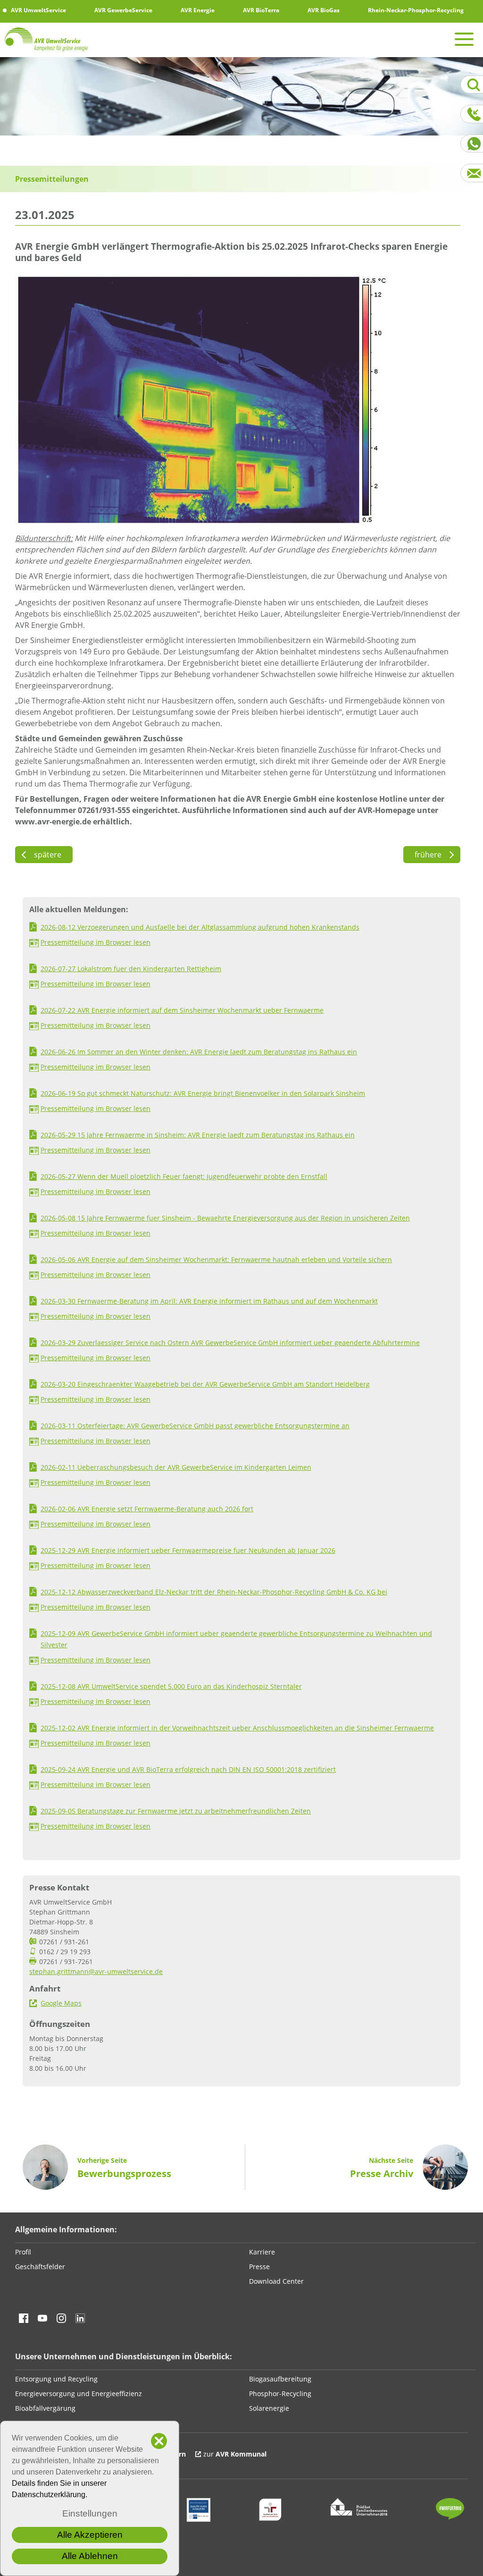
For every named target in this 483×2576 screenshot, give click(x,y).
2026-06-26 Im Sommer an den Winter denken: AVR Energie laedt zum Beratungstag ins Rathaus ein (199, 1052)
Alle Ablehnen (90, 2556)
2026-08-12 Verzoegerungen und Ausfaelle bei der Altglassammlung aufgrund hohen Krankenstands (200, 927)
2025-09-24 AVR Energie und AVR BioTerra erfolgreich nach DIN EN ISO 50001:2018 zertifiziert (188, 1769)
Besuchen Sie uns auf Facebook (24, 2318)
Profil (23, 2252)
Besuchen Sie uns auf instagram (61, 2318)
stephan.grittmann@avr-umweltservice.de (96, 1971)
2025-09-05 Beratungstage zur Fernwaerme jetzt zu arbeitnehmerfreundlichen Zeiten (176, 1811)
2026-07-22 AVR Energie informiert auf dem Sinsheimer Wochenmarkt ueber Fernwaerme (182, 1010)
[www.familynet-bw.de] (359, 2513)
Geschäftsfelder (40, 2267)
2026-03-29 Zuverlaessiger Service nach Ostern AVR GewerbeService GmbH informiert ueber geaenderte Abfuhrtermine (230, 1343)
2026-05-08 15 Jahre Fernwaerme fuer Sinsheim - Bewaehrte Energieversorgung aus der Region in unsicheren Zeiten (225, 1218)
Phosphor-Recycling (280, 2394)
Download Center (276, 2281)
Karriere (262, 2252)
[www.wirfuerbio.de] (450, 2517)
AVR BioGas (323, 10)
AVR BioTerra (260, 10)
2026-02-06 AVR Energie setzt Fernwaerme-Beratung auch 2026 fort (147, 1509)
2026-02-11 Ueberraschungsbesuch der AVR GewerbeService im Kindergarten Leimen (176, 1467)
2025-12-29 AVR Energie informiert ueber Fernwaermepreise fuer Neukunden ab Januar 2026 (188, 1550)
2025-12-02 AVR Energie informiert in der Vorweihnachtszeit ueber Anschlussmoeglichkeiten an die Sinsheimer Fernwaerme (237, 1728)
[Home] (47, 39)
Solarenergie (269, 2408)
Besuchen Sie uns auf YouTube (42, 2318)
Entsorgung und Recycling (56, 2379)
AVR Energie (197, 10)
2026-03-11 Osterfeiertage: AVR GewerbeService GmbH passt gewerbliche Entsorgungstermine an (195, 1426)
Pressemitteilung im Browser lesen (96, 942)
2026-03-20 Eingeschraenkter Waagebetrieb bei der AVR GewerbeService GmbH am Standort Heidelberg (205, 1384)
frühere (432, 855)
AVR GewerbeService (123, 10)
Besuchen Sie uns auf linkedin (80, 2318)
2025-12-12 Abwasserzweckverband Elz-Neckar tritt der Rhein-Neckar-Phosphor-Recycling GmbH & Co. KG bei (214, 1592)
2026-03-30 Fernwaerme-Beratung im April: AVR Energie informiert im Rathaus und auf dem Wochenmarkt (209, 1301)
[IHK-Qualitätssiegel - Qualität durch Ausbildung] (199, 2519)
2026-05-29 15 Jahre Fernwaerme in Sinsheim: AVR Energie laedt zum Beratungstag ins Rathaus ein (198, 1135)
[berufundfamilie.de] (270, 2519)
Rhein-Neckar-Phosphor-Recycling (415, 10)
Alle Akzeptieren (90, 2535)
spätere (44, 855)
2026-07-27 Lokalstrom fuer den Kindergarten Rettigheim (131, 969)
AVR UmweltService (38, 10)
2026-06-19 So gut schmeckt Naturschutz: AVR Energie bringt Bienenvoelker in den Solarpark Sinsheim (203, 1093)
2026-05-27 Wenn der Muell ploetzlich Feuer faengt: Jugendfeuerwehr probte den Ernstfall (184, 1176)
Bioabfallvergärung (45, 2408)
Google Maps (61, 2003)
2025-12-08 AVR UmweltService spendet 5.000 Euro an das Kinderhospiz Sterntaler (171, 1686)
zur (235, 2454)
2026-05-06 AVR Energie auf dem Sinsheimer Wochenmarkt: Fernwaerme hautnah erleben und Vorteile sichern (216, 1259)
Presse (259, 2267)
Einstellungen (90, 2513)
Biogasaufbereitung (280, 2379)
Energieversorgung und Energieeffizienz (79, 2394)
